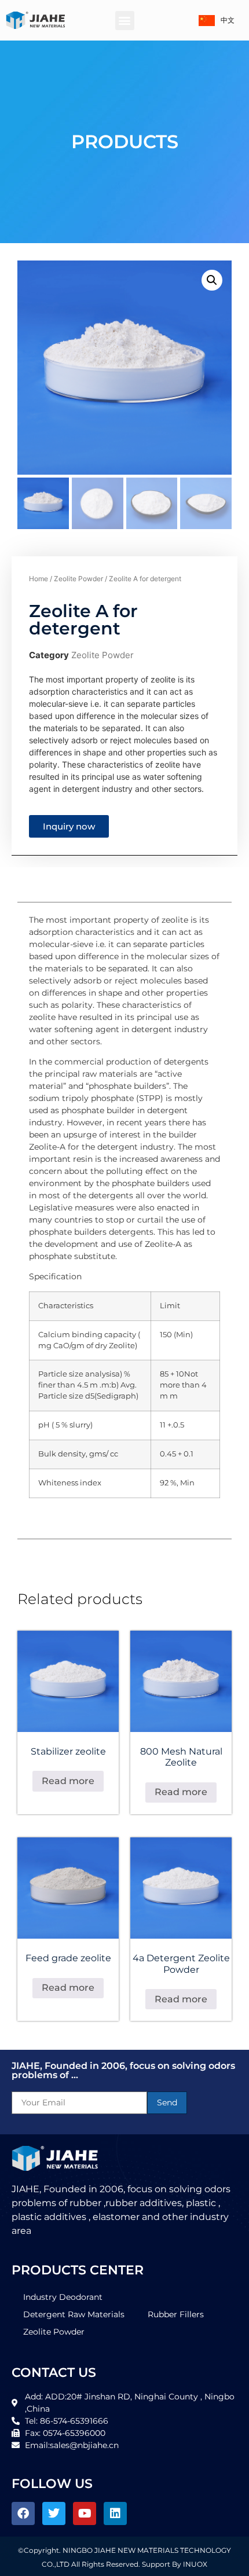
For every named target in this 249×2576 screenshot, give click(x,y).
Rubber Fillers (176, 2314)
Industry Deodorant (63, 2297)
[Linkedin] (115, 2513)
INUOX (195, 2564)
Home (39, 579)
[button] (125, 21)
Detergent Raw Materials (74, 2314)
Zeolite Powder (78, 579)
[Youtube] (85, 2513)
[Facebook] (23, 2513)
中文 (228, 20)
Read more (68, 1781)
